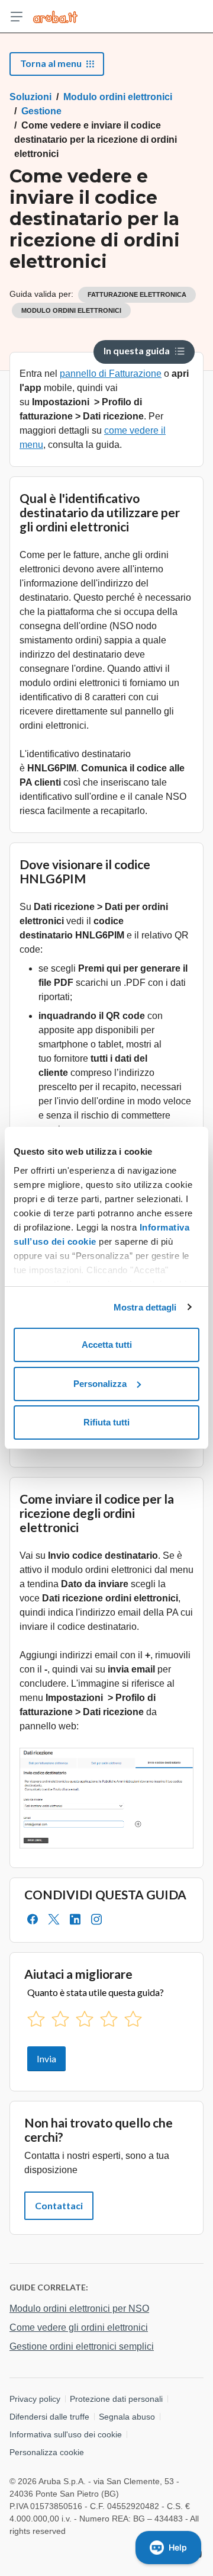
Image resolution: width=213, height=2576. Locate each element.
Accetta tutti (107, 1345)
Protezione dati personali (116, 2399)
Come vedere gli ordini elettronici (79, 2327)
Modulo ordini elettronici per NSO (79, 2309)
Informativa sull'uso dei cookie (66, 2434)
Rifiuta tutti (106, 1422)
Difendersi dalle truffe (49, 2417)
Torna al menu (51, 63)
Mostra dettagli (145, 1307)
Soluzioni (30, 97)
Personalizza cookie (47, 2452)
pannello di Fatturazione (111, 374)
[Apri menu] (17, 17)
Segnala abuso (127, 2417)
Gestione (41, 111)
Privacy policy (35, 2399)
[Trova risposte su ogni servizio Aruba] (55, 17)
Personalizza (100, 1384)
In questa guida (137, 350)
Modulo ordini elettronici (118, 97)
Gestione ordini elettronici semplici (82, 2346)
